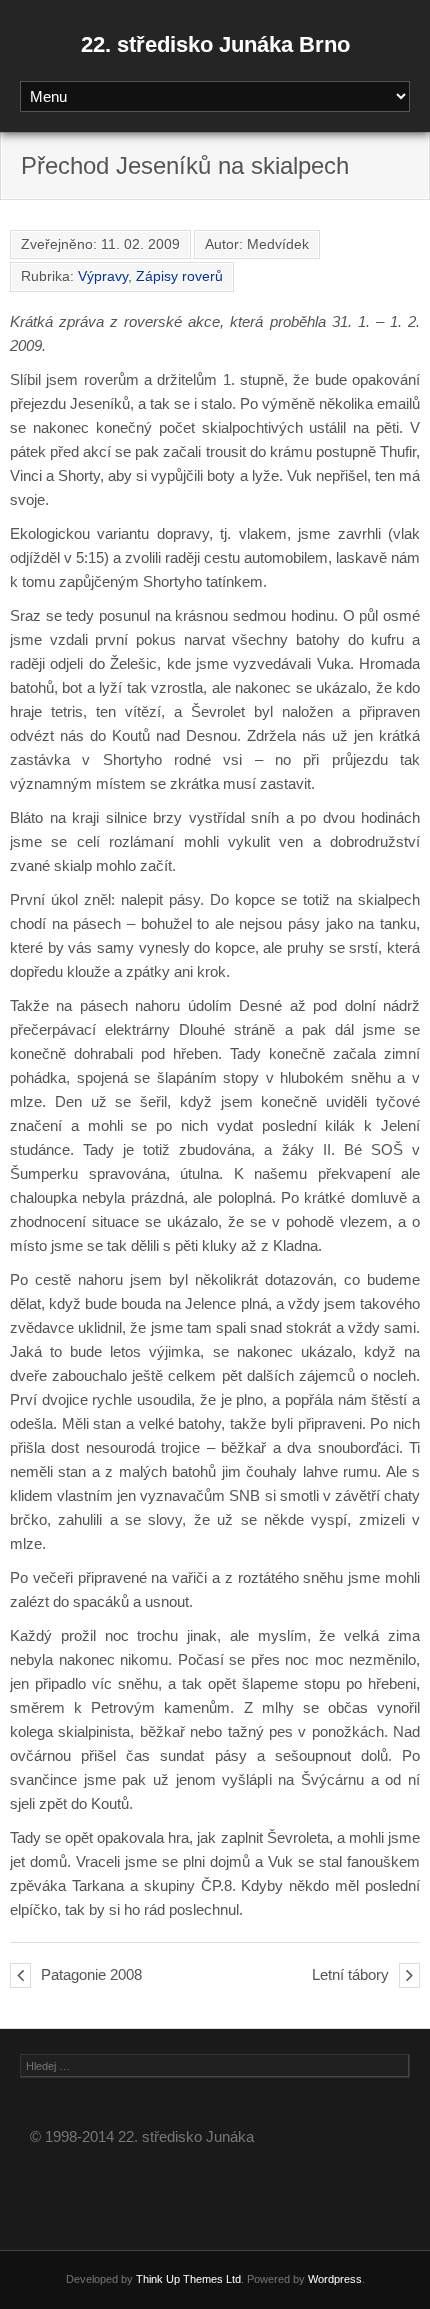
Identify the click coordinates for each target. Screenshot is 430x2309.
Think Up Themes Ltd (188, 2279)
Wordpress (335, 2279)
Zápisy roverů (179, 276)
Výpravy (103, 276)
